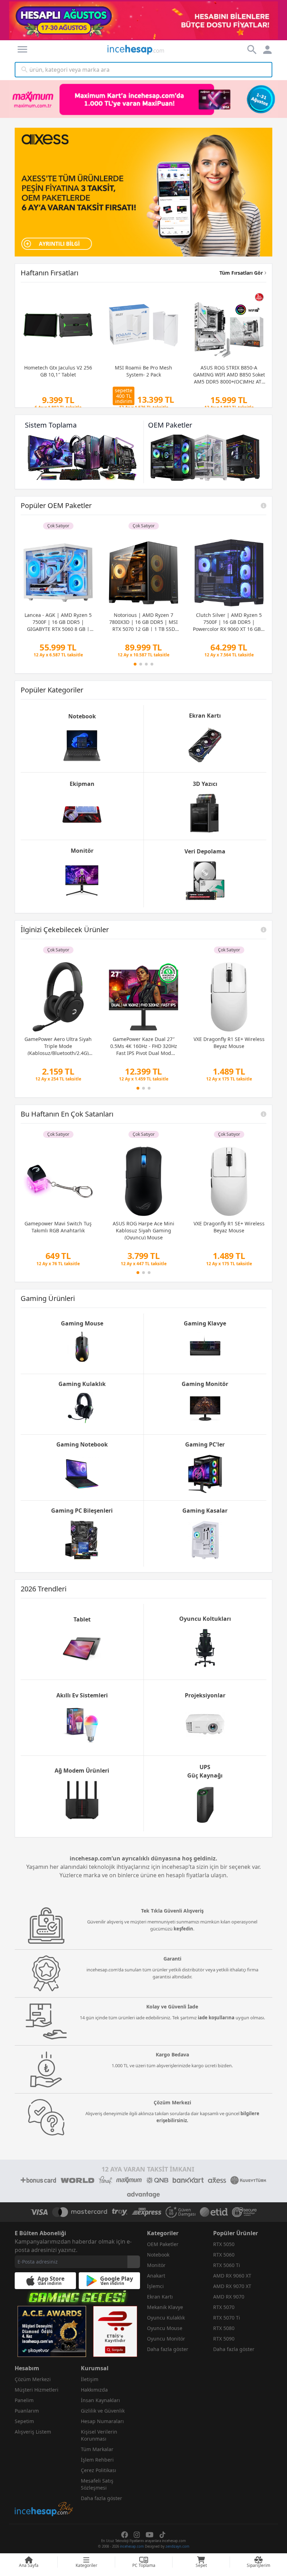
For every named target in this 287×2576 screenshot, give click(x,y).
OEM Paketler (163, 2244)
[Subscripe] (134, 2262)
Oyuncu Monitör (166, 2339)
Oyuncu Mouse (165, 2328)
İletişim (90, 2379)
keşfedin (183, 1929)
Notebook (158, 2255)
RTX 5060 (224, 2255)
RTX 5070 (224, 2307)
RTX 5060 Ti (227, 2265)
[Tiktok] (162, 2535)
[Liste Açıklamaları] (264, 506)
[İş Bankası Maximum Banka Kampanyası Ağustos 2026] (143, 99)
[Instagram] (137, 2535)
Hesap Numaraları (102, 2421)
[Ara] (24, 70)
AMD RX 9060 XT (232, 2276)
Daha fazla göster (168, 2349)
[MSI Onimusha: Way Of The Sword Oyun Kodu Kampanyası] (143, 192)
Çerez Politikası (99, 2470)
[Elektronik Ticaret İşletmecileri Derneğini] (214, 2212)
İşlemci (155, 2286)
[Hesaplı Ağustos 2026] (143, 20)
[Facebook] (125, 2535)
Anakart (156, 2276)
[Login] (22, 49)
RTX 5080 (224, 2328)
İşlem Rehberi (97, 2460)
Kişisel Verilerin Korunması (99, 2435)
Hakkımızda (94, 2390)
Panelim (24, 2400)
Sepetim (24, 2421)
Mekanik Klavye (165, 2307)
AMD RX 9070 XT (232, 2286)
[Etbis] (115, 2331)
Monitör (156, 2265)
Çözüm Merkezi (33, 2379)
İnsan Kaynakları (100, 2400)
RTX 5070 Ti (227, 2318)
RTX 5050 (224, 2244)
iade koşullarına (216, 2018)
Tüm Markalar (97, 2449)
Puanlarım (27, 2411)
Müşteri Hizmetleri (37, 2390)
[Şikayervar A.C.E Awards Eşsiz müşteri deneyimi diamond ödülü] (52, 2331)
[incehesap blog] (44, 2478)
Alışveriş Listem (33, 2432)
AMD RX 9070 (229, 2297)
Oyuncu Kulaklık (166, 2318)
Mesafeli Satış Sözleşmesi (97, 2484)
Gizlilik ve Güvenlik (103, 2411)
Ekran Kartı (160, 2297)
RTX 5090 (224, 2339)
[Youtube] (150, 2535)
